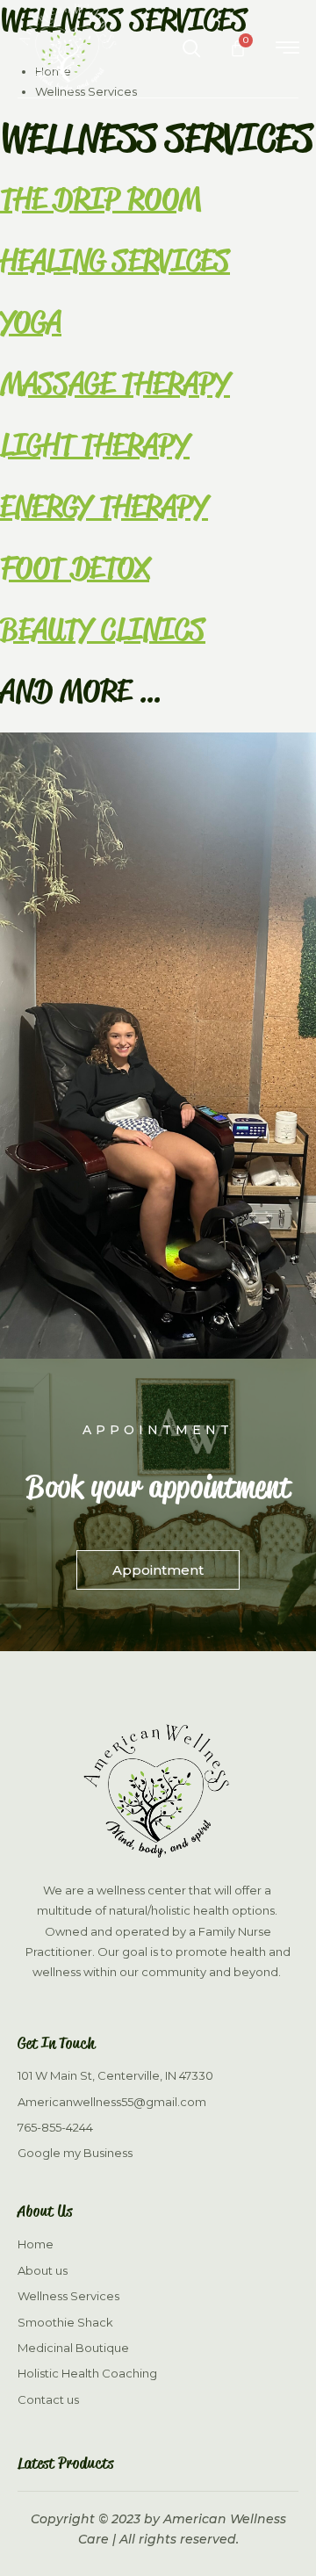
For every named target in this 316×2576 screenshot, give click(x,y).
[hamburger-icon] (287, 50)
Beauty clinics (103, 629)
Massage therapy (115, 383)
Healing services (115, 260)
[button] (183, 50)
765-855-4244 (55, 2127)
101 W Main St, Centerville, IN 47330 (115, 2075)
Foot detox (75, 568)
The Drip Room (101, 199)
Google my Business (75, 2153)
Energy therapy (104, 506)
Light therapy (95, 445)
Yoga (31, 322)
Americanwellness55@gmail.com (112, 2102)
